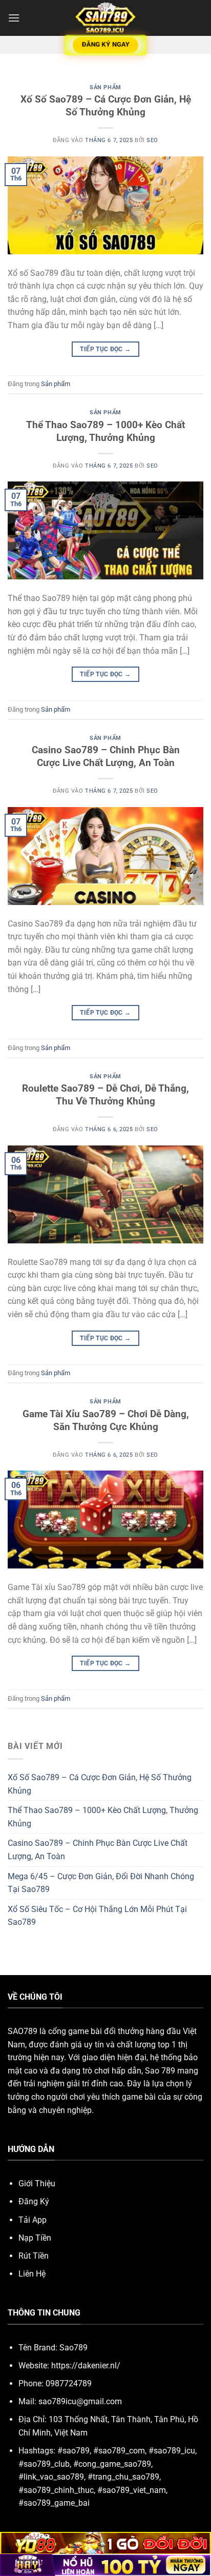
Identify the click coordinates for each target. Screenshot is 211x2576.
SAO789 (23, 2031)
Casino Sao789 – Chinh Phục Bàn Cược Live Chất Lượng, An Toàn (106, 756)
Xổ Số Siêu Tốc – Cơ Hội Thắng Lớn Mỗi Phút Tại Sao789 (97, 1916)
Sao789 (73, 2348)
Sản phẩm (105, 87)
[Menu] (14, 18)
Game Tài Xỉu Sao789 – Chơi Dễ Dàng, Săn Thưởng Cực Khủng (106, 1420)
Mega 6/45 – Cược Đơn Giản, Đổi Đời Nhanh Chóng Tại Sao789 (101, 1883)
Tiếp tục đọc (105, 349)
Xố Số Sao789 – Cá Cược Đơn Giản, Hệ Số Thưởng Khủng (106, 106)
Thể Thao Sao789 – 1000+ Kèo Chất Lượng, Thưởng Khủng (105, 431)
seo (152, 140)
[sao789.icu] (105, 18)
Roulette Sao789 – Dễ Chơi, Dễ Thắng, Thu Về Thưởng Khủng (105, 1095)
